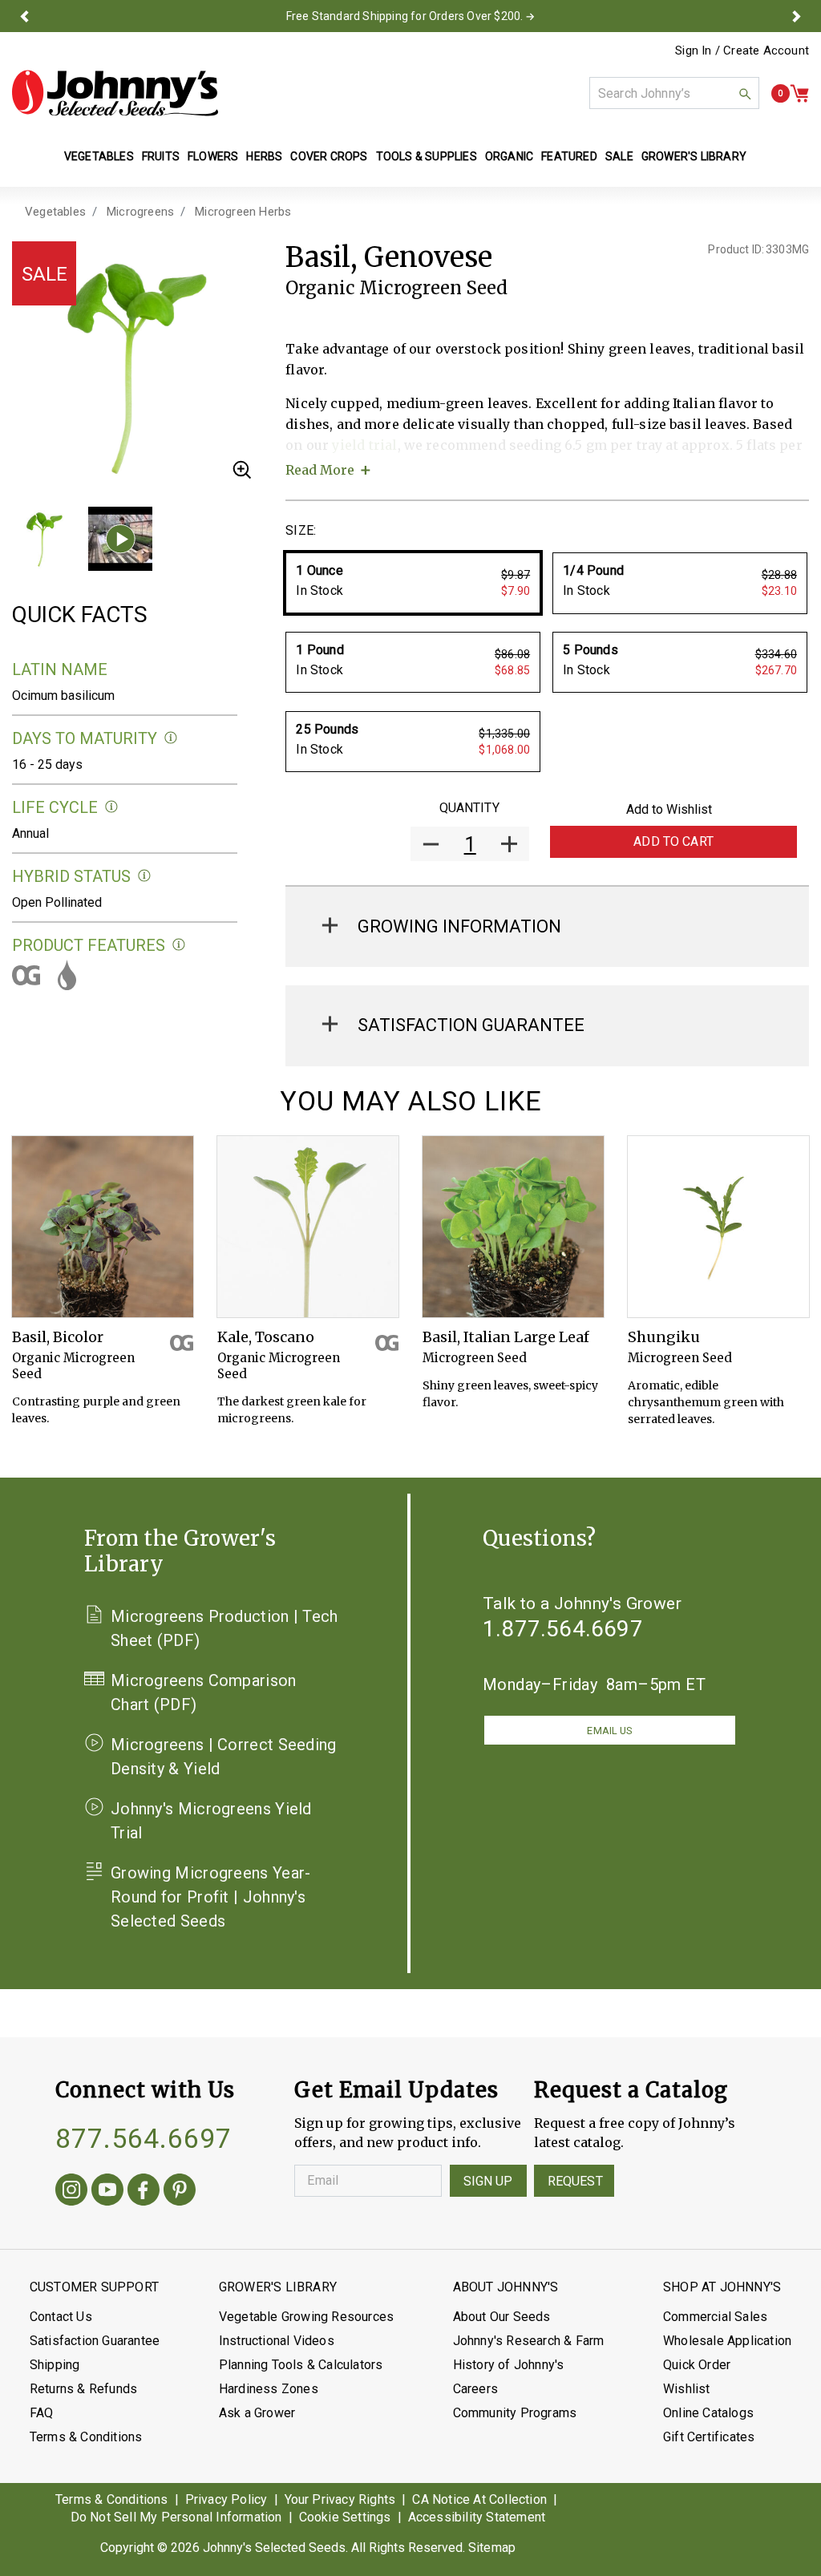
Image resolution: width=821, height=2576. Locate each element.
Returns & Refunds (83, 2389)
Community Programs (515, 2413)
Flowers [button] (213, 156)
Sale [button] (619, 156)
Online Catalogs (708, 2413)
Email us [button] (609, 1731)
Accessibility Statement (477, 2517)
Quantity (469, 808)
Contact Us (61, 2317)
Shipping (55, 2365)
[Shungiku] (718, 1227)
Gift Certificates (709, 2437)
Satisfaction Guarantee (95, 2341)
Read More (320, 470)
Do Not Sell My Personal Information (176, 2517)
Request (575, 2181)
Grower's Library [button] (695, 156)
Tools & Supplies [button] (427, 156)
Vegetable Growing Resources (306, 2317)
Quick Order (697, 2365)
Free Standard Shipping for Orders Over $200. (405, 16)
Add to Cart (673, 841)
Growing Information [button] (459, 926)
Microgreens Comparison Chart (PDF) (204, 1692)
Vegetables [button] (99, 156)
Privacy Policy (226, 2499)
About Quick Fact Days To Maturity (171, 738)
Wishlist (687, 2389)
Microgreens (140, 212)
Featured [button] (569, 156)
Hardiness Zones (269, 2389)
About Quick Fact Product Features (179, 945)
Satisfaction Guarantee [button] (471, 1025)
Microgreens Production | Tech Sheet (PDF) (224, 1628)
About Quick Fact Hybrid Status (145, 876)
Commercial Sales (715, 2317)
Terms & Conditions (86, 2437)
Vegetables (55, 212)
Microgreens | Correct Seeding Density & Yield (224, 1757)
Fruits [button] (161, 156)
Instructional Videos (277, 2341)
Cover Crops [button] (329, 156)
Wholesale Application (727, 2341)
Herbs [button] (264, 156)
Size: (301, 530)
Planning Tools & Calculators (301, 2365)
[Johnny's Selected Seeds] (115, 93)
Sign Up (488, 2181)
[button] (24, 16)
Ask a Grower (257, 2413)
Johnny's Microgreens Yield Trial (211, 1821)
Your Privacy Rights (340, 2499)
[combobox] (674, 93)
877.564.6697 (144, 2138)
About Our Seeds (502, 2317)
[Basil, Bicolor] (103, 1227)
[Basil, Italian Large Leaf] (513, 1227)
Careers (475, 2389)
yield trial (364, 445)
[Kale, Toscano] (308, 1227)
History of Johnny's (509, 2365)
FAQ (42, 2413)
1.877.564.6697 (563, 1629)
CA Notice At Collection (479, 2499)
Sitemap (492, 2548)
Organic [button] (509, 156)
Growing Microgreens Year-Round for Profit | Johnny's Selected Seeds (211, 1897)
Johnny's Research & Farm (529, 2341)
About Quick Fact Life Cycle (112, 807)
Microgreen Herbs (243, 212)
